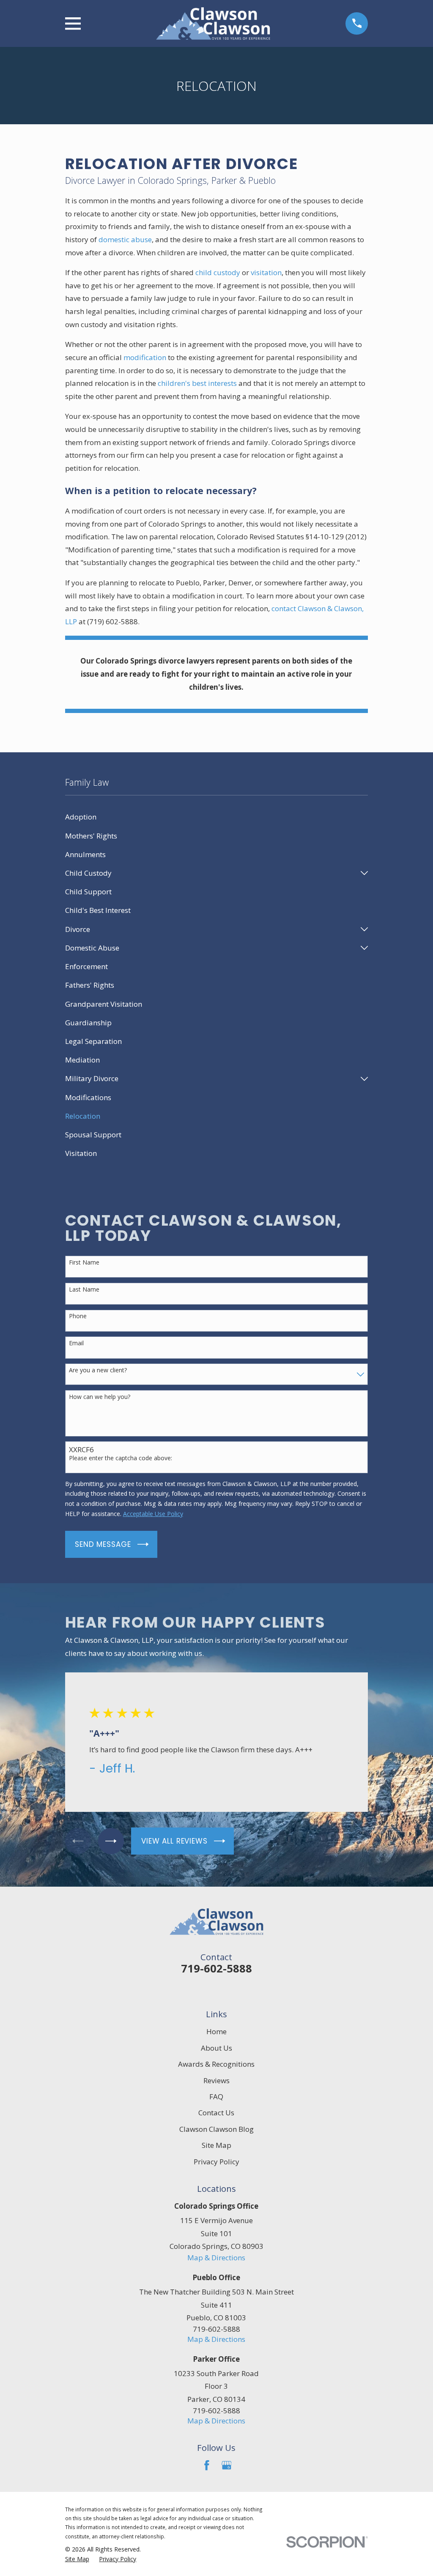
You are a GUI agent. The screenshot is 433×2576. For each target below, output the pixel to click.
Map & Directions (216, 2258)
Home (216, 2031)
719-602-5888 (216, 1968)
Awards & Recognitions (216, 2064)
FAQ (216, 2097)
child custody (218, 272)
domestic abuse (125, 239)
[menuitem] (217, 817)
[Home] (213, 23)
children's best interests (197, 383)
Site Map (216, 2145)
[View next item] (111, 1841)
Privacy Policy (216, 2162)
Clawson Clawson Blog (216, 2129)
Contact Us (216, 2113)
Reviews (216, 2080)
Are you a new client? (98, 1370)
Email (76, 1343)
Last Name (84, 1290)
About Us (216, 2048)
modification (145, 357)
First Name (84, 1263)
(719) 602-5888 (112, 621)
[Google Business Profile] (227, 2465)
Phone (78, 1316)
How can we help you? (100, 1397)
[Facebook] (207, 2465)
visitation (266, 272)
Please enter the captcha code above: (121, 1458)
